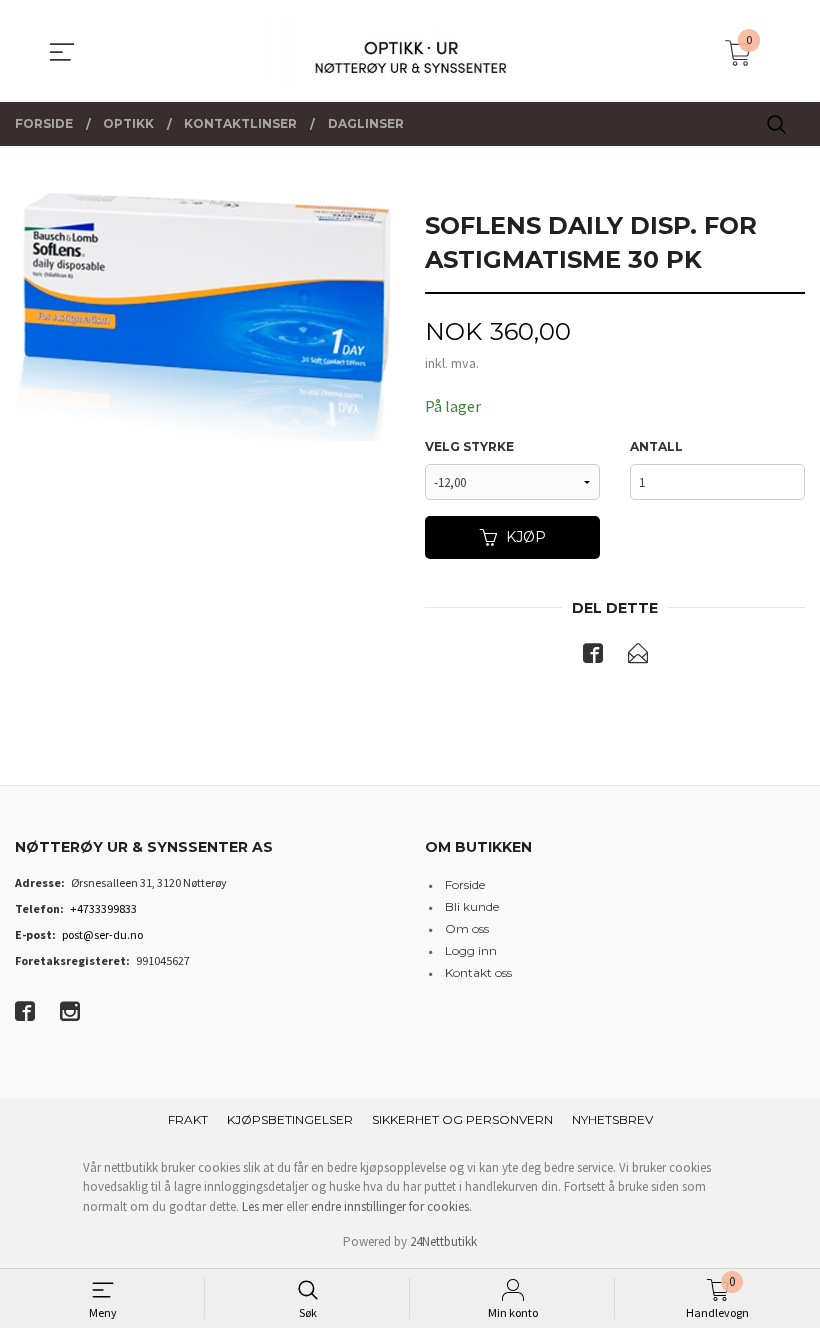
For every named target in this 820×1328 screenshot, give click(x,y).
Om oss (467, 928)
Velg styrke (469, 446)
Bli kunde (472, 906)
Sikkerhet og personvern (462, 1119)
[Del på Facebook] (593, 657)
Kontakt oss (478, 972)
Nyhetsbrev (612, 1119)
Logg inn (471, 950)
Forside (465, 884)
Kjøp (526, 537)
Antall (656, 446)
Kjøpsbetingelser (290, 1119)
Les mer (262, 1206)
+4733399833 (103, 908)
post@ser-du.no (102, 934)
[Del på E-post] (638, 657)
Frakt (188, 1119)
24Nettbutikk (443, 1241)
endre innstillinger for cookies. (391, 1206)
